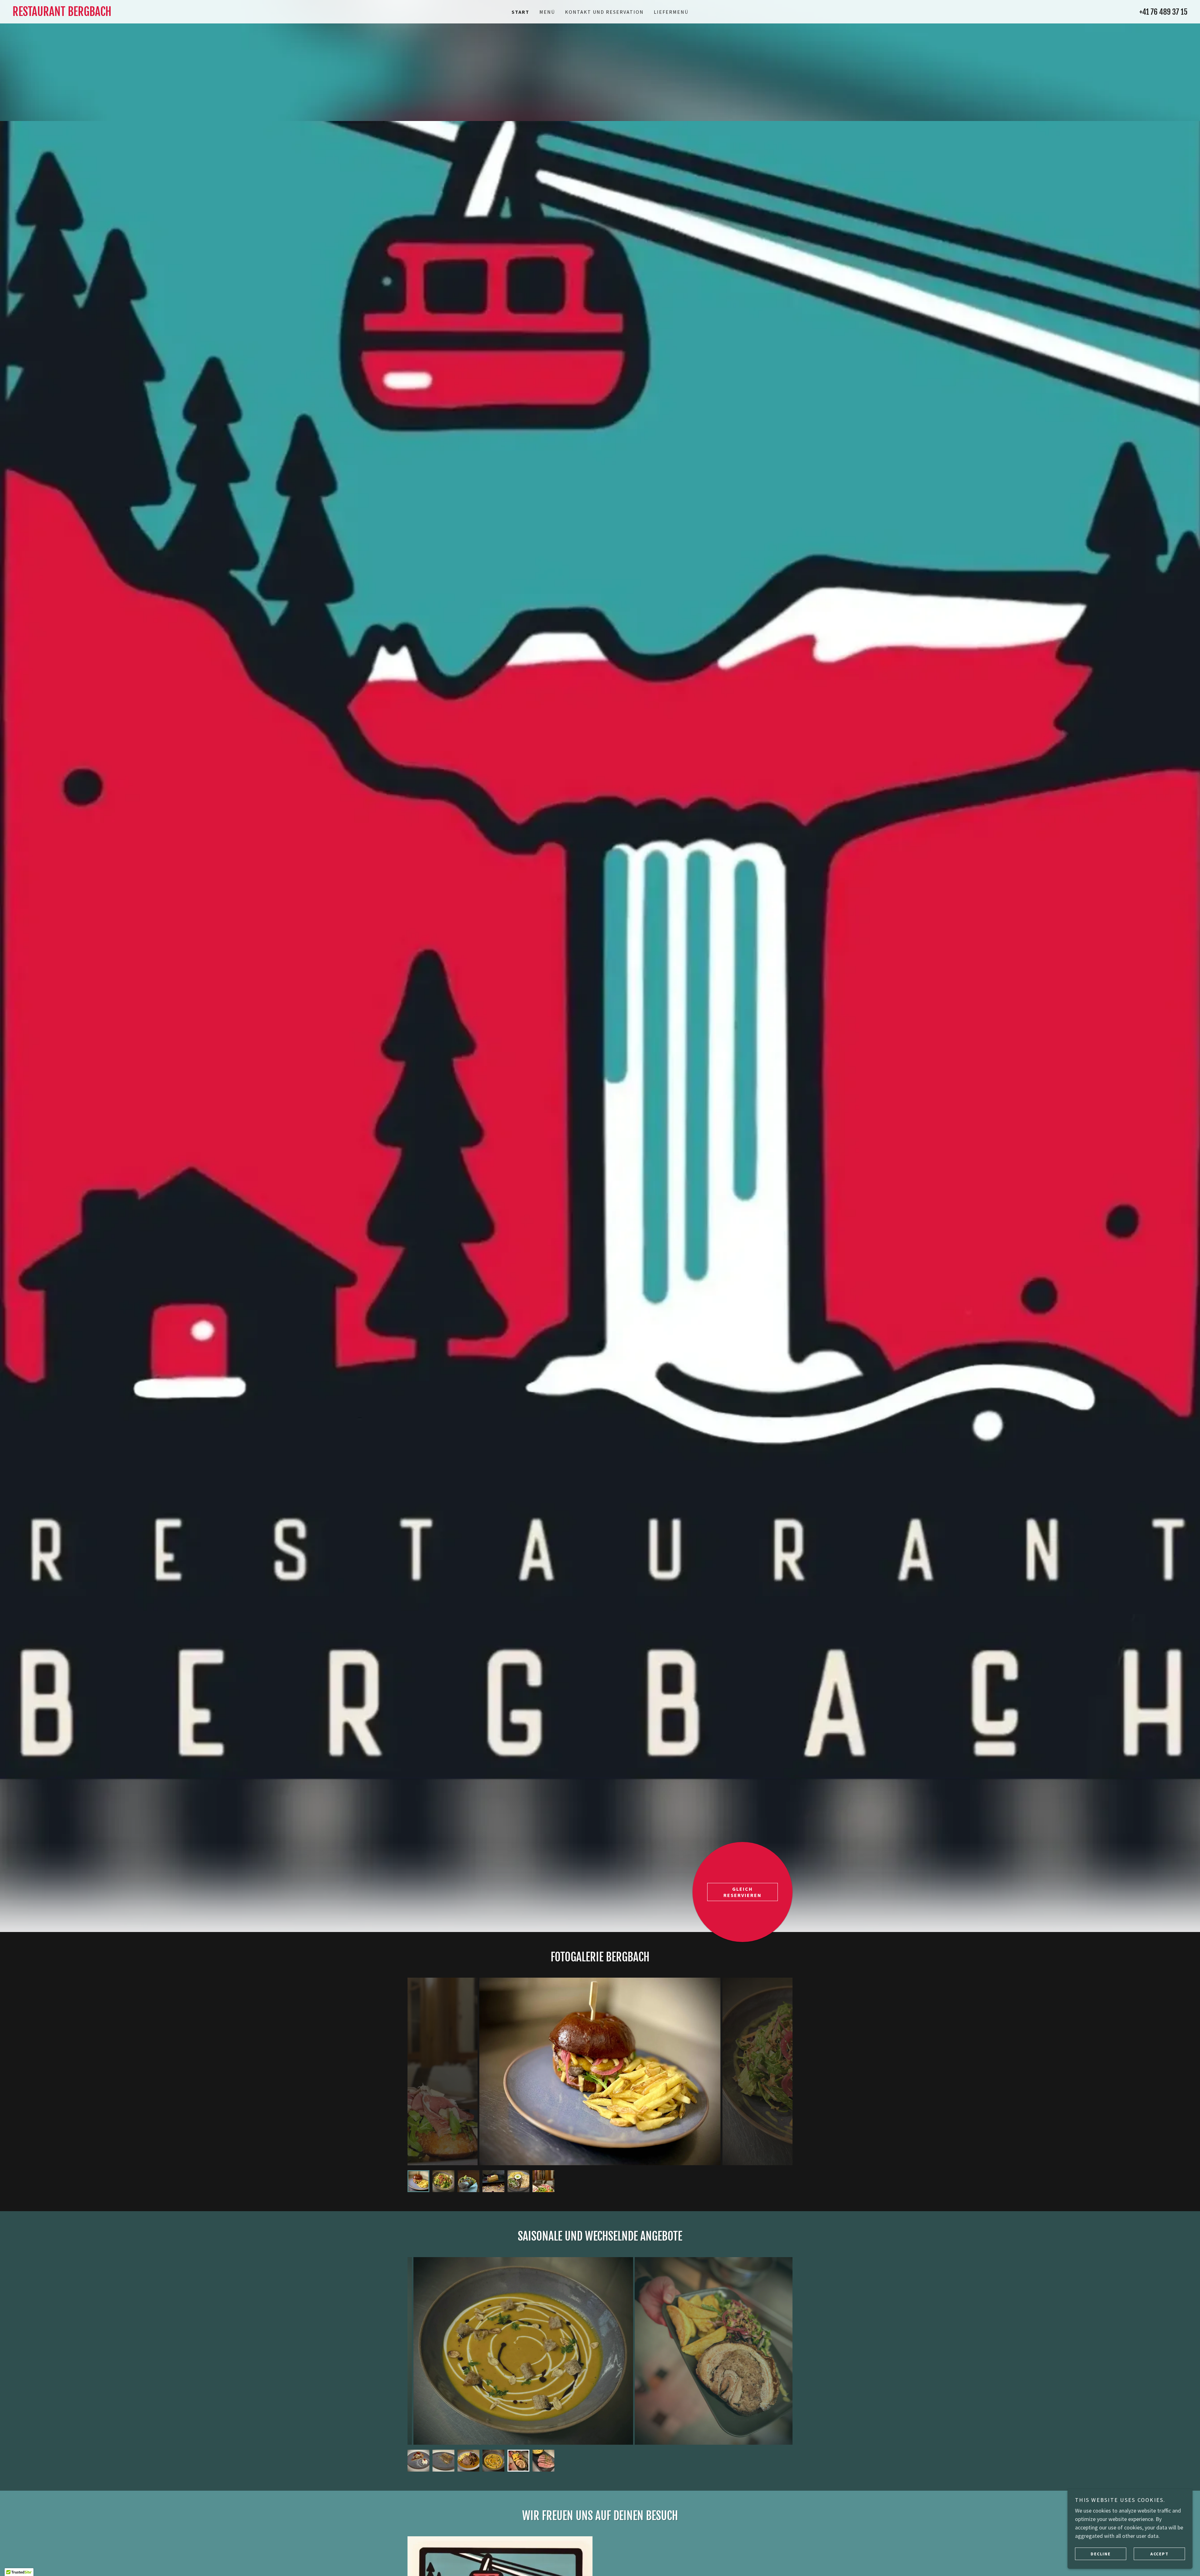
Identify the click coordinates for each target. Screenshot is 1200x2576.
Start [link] (520, 12)
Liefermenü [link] (671, 12)
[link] (159, 14)
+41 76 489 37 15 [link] (1163, 12)
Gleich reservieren (742, 1892)
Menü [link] (547, 12)
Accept (1160, 2553)
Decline (1100, 2553)
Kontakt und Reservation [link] (604, 12)
